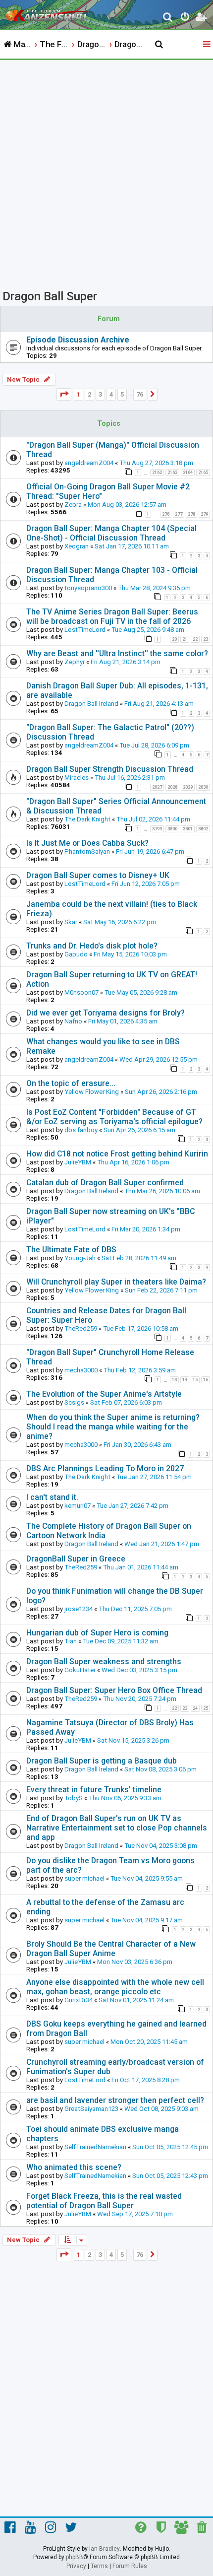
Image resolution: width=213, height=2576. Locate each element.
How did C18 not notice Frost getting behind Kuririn (117, 1154)
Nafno (73, 1021)
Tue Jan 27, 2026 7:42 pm (133, 1506)
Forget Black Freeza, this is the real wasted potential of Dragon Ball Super (104, 2201)
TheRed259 (81, 1328)
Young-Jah (80, 1258)
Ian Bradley (105, 2549)
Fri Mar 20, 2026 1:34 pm (146, 1229)
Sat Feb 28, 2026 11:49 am (139, 1258)
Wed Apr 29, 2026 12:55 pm (159, 1059)
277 (179, 514)
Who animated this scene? (74, 2167)
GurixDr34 (79, 2000)
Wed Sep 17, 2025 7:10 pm (135, 2214)
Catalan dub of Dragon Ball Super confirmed (105, 1183)
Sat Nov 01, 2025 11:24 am (136, 2000)
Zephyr (75, 662)
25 (206, 1708)
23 (206, 639)
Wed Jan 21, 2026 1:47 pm (162, 1544)
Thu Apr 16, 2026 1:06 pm (133, 1162)
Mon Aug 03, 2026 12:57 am (127, 505)
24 (195, 1708)
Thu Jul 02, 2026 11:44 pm (153, 819)
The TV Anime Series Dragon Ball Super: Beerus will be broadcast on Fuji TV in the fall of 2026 (112, 616)
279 (204, 514)
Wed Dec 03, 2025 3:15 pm (139, 1670)
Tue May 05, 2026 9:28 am (141, 992)
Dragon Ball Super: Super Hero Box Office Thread (114, 1690)
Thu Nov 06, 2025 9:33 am (125, 1798)
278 (191, 514)
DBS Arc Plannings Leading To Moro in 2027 (105, 1468)
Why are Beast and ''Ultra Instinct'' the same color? (117, 653)
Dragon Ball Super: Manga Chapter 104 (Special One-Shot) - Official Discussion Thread (111, 533)
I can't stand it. (52, 1497)
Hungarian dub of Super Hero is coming (97, 1633)
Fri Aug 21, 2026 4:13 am (159, 704)
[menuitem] (168, 18)
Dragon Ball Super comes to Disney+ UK (98, 875)
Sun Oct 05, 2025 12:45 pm (170, 2147)
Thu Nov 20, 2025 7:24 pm (140, 1699)
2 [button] (89, 394)
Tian (71, 1641)
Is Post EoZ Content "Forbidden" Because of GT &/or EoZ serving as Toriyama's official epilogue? (114, 1117)
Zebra (73, 505)
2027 (157, 787)
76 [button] (140, 394)
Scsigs (74, 1402)
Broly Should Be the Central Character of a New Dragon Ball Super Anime (111, 1949)
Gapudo (76, 954)
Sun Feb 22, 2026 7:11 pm (161, 1290)
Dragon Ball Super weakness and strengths (104, 1661)
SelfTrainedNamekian (95, 2147)
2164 (188, 473)
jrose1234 (79, 1609)
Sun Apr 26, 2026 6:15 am (139, 1130)
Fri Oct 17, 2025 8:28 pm (146, 2080)
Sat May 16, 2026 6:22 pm (120, 922)
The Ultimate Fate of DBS (71, 1250)
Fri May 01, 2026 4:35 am (123, 1021)
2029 (188, 787)
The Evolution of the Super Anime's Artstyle (104, 1394)
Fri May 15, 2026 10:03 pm (130, 954)
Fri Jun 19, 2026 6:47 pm (150, 851)
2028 (172, 787)
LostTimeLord (85, 630)
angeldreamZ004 (89, 463)
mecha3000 (81, 1370)
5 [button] (122, 394)
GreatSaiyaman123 (91, 2109)
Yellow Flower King (92, 1092)
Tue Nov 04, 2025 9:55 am (147, 1878)
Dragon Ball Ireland (91, 704)
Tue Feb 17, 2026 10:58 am (141, 1328)
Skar (71, 922)
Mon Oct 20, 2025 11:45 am (149, 2042)
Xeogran (77, 546)
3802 (203, 829)
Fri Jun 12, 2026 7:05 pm (146, 884)
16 (206, 1380)
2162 (157, 473)
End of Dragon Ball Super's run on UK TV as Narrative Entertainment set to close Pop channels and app (117, 1828)
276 (166, 514)
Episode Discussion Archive (78, 340)
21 (185, 639)
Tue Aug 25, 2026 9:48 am (148, 630)
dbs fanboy (81, 1130)
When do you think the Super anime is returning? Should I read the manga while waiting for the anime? (113, 1427)
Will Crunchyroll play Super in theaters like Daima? (116, 1282)
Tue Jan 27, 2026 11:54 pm (154, 1477)
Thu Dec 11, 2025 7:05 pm (135, 1609)
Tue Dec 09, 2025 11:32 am (121, 1641)
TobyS (74, 1798)
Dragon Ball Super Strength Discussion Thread (110, 769)
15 (195, 1380)
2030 (203, 787)
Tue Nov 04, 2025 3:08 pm (161, 1846)
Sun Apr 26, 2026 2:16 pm (161, 1092)
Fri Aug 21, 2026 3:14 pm (126, 662)
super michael (84, 1878)
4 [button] (111, 394)
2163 (172, 473)
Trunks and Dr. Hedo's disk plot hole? (92, 946)
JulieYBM (78, 1162)
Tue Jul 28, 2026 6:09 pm (154, 745)
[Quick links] (208, 45)
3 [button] (100, 394)
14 (185, 1380)
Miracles (77, 778)
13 (174, 1380)
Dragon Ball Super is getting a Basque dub (102, 1761)
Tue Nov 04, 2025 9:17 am (147, 1920)
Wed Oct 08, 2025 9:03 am (161, 2109)
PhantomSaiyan (87, 851)
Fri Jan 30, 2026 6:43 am (137, 1445)
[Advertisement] (106, 172)
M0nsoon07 (81, 992)
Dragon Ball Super (50, 296)
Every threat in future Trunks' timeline (94, 1790)
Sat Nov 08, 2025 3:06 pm (160, 1769)
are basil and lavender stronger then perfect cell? (115, 2100)
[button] (64, 394)
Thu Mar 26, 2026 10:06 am (162, 1191)
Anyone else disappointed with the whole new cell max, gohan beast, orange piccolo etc (115, 1987)
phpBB (75, 2557)
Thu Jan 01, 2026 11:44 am (141, 1567)
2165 (203, 473)
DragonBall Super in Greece (76, 1559)
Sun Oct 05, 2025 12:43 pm (170, 2176)
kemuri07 (78, 1506)
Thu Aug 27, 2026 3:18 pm (156, 463)
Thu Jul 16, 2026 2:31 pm (130, 778)
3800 (172, 829)
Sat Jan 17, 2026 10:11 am (132, 546)
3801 (188, 829)
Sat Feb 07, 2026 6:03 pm (126, 1402)
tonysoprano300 (88, 588)
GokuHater (80, 1670)
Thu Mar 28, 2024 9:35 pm (154, 588)
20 (174, 639)
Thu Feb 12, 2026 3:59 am (140, 1370)
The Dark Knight (87, 819)
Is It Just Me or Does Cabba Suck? (87, 843)
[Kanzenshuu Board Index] (50, 13)
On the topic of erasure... (71, 1083)
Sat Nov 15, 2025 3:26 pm (133, 1740)
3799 (157, 829)
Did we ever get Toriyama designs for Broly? (106, 1013)
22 (195, 639)
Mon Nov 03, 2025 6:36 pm (135, 1962)
